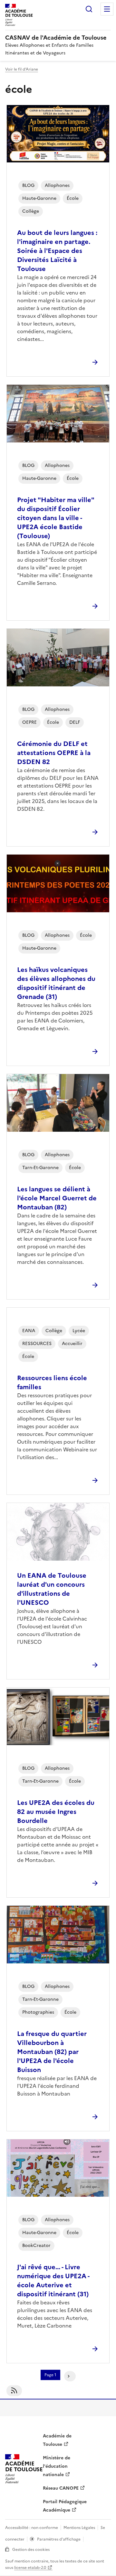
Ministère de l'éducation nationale (57, 2466)
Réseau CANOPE (61, 2488)
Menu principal (107, 9)
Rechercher (89, 9)
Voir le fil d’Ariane (22, 69)
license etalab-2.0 (30, 2568)
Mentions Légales (79, 2528)
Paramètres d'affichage (59, 2539)
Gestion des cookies (31, 2550)
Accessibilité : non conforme (32, 2528)
